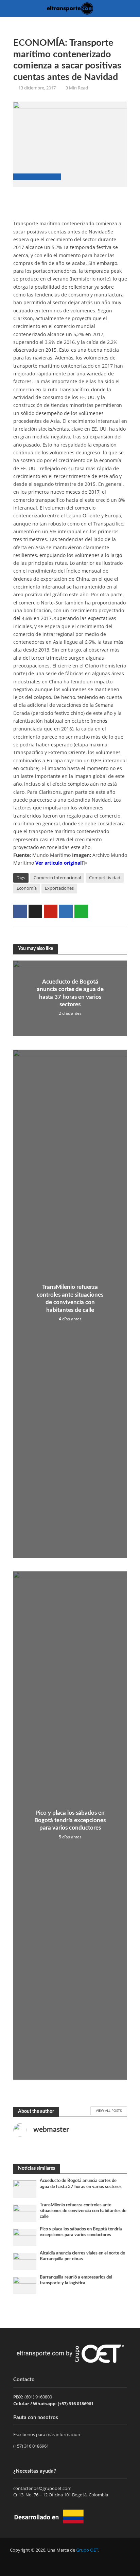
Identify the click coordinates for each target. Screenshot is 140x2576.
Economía (27, 888)
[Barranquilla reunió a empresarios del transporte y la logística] (25, 2285)
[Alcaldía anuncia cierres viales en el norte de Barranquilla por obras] (25, 2261)
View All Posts (109, 2110)
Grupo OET (87, 2550)
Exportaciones (59, 888)
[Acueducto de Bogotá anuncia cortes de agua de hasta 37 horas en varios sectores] (25, 2189)
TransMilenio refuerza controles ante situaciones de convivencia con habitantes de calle (70, 1298)
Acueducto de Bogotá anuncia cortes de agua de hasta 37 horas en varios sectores (70, 993)
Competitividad (105, 878)
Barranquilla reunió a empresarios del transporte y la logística (76, 2280)
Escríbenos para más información (47, 2434)
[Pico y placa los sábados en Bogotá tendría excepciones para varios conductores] (25, 2237)
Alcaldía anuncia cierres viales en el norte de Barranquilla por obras (82, 2256)
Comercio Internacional (57, 878)
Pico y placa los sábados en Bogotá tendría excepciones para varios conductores (70, 1820)
